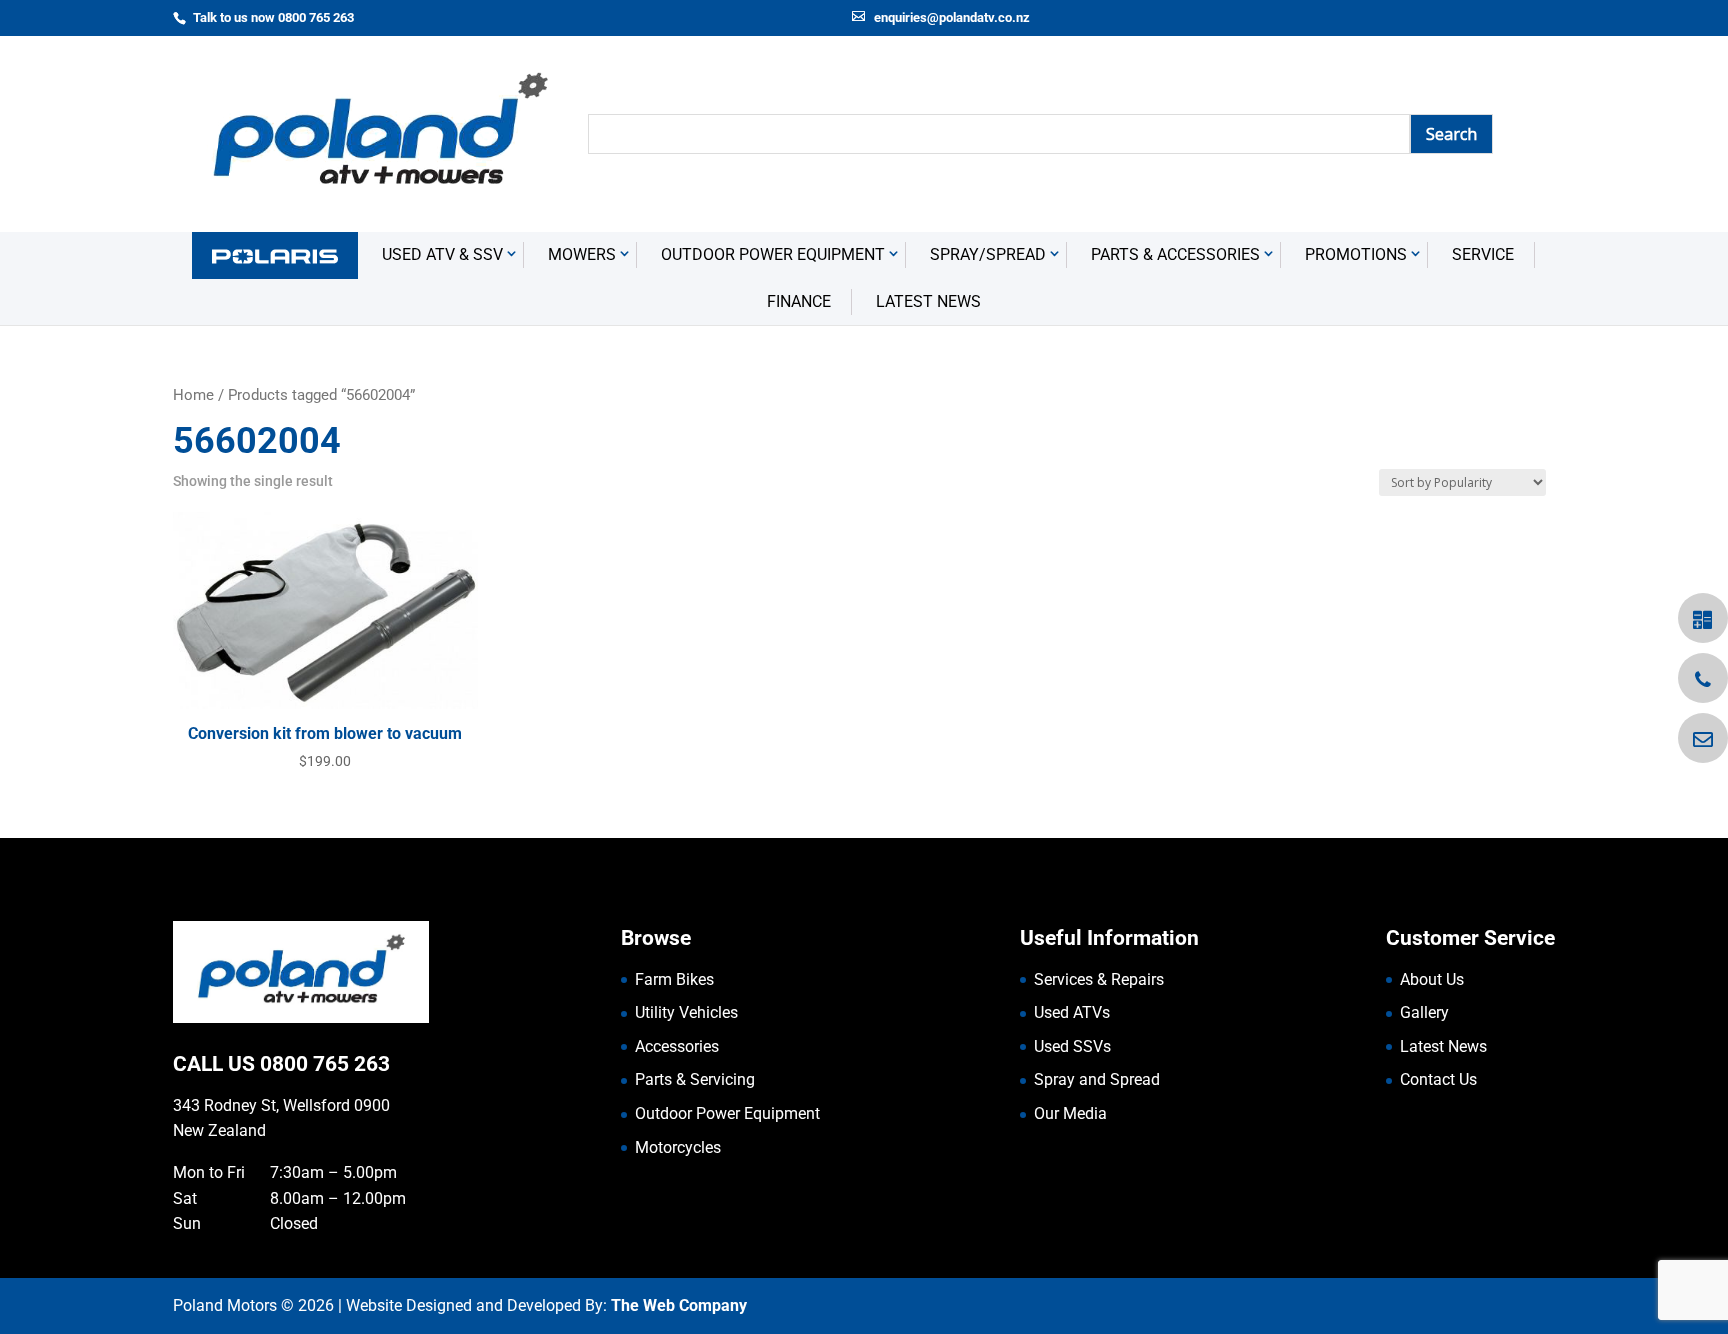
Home (193, 395)
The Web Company (679, 1305)
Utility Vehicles (686, 1012)
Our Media (1070, 1113)
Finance (799, 301)
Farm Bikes (674, 979)
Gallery (1424, 1012)
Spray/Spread (988, 254)
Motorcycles (678, 1147)
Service (1483, 254)
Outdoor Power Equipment (773, 254)
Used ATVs (1072, 1012)
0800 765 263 (325, 1064)
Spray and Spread (1097, 1079)
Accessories (677, 1046)
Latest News (928, 301)
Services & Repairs (1099, 979)
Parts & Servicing (695, 1079)
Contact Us (1438, 1079)
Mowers (582, 254)
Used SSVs (1072, 1046)
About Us (1432, 979)
